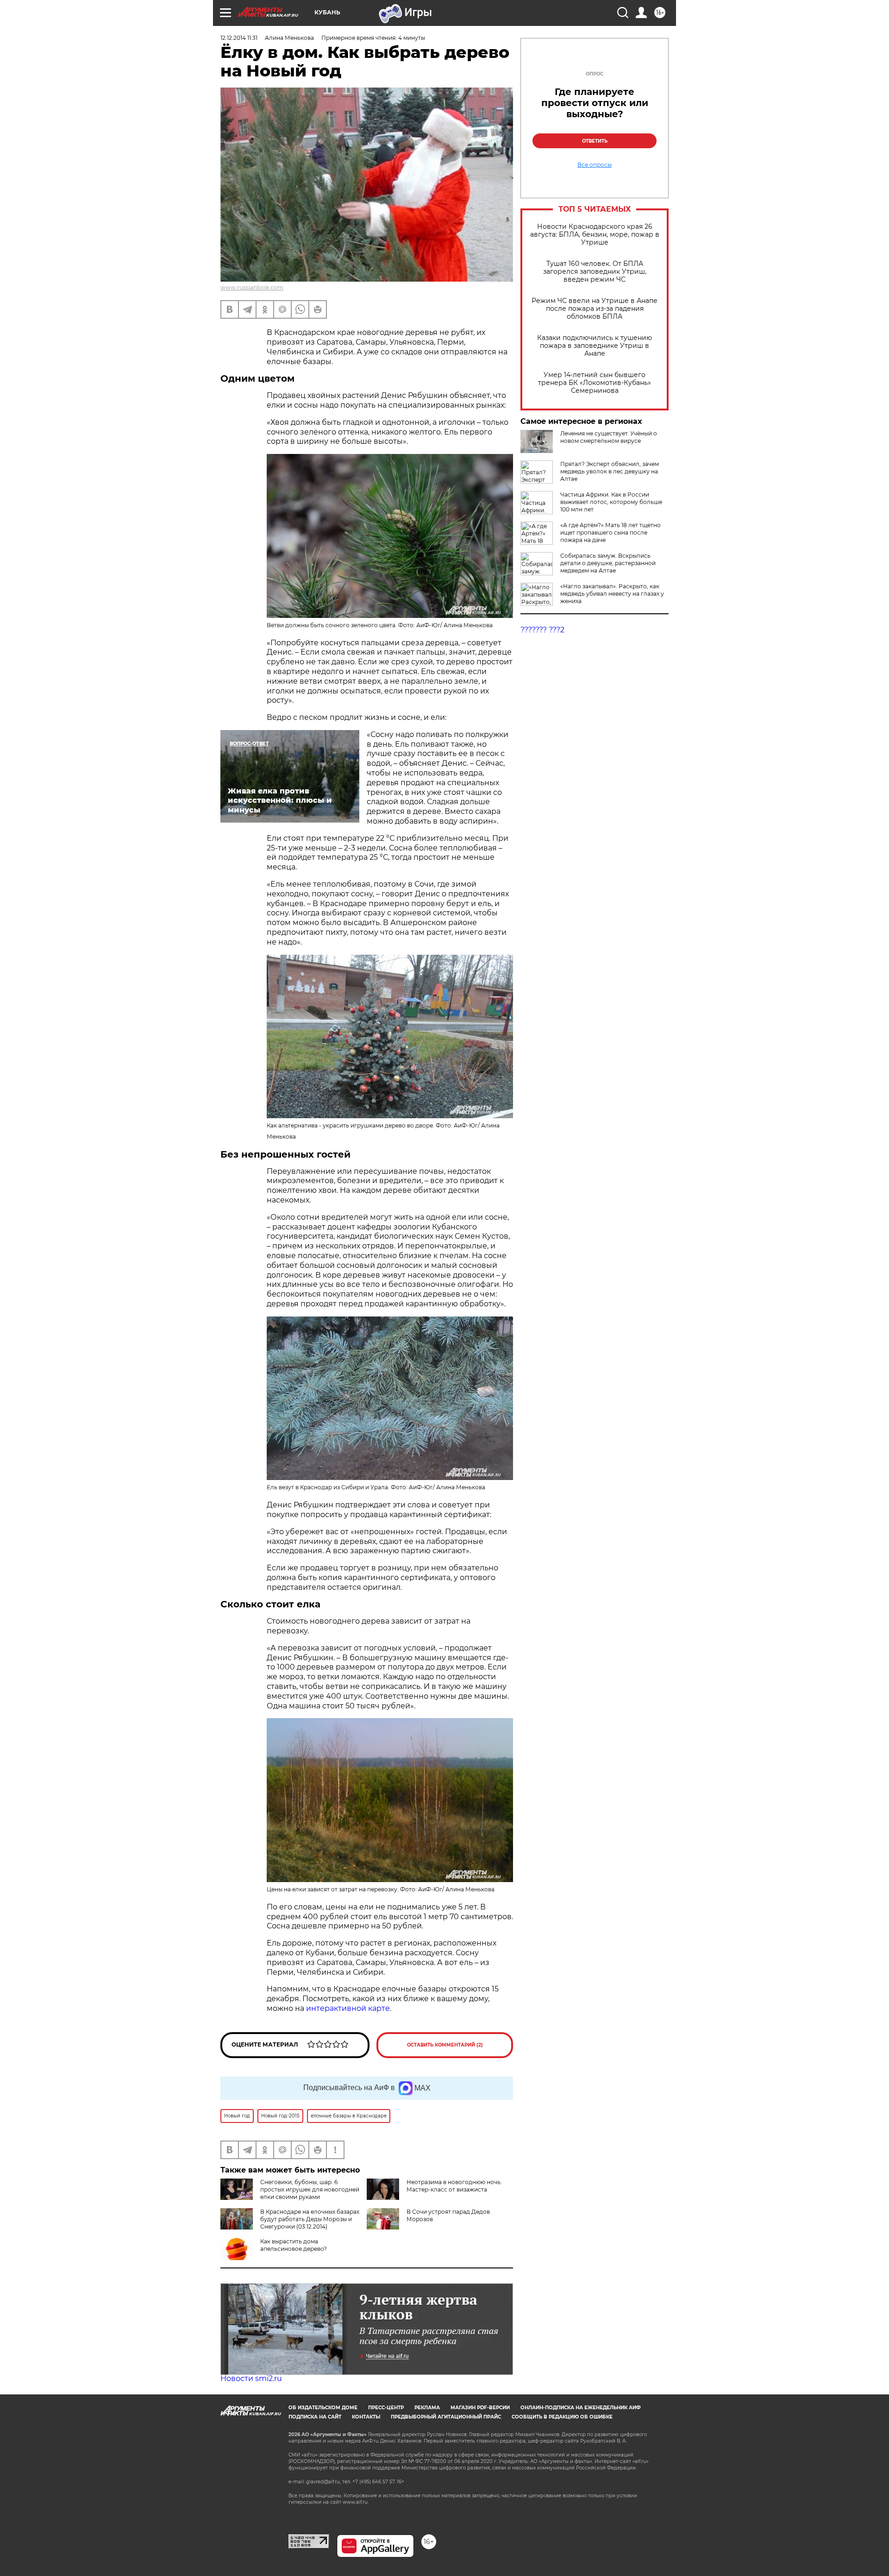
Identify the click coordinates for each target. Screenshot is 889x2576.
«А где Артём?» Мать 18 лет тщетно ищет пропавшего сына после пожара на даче (610, 532)
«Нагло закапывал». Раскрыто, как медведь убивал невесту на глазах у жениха (612, 594)
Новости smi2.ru (251, 2378)
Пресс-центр (386, 2408)
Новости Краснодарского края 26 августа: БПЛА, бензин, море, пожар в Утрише (595, 235)
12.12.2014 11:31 (239, 38)
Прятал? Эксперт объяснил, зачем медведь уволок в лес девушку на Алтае (610, 471)
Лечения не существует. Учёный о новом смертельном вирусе (609, 437)
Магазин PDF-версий (480, 2408)
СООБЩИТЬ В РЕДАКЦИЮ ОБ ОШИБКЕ (562, 2417)
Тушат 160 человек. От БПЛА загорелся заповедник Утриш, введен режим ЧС (595, 272)
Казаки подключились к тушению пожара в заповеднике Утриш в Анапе (595, 346)
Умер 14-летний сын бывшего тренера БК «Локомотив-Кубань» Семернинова (595, 383)
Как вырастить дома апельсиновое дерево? (294, 2245)
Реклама (427, 2408)
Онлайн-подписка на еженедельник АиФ (581, 2408)
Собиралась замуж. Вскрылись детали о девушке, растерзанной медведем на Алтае (608, 563)
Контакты (366, 2417)
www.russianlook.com (252, 287)
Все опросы (595, 165)
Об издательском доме (323, 2408)
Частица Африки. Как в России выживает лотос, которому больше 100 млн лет (611, 502)
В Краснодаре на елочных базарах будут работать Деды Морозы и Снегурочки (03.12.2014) (310, 2219)
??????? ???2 (542, 630)
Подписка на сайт (315, 2417)
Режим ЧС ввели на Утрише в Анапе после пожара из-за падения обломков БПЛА (595, 309)
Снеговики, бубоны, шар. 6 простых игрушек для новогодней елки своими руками (310, 2189)
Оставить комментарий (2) (445, 2045)
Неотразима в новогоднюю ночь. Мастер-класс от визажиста (454, 2186)
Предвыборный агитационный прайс (446, 2417)
